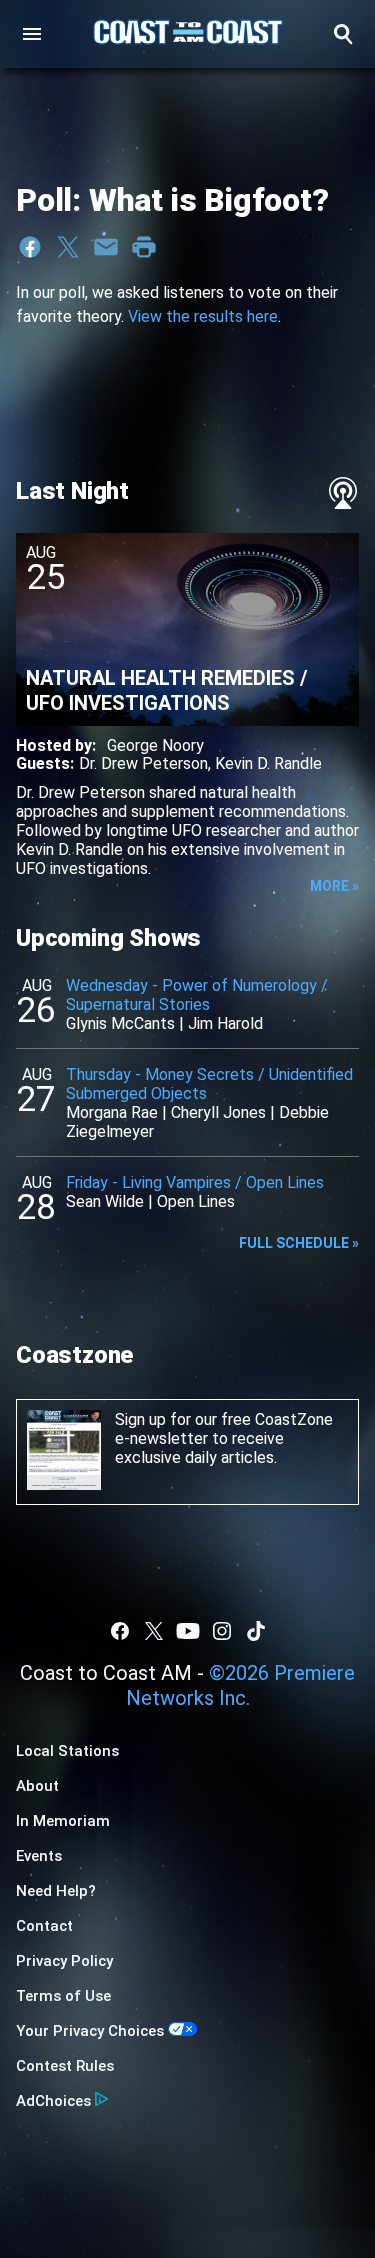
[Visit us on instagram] (222, 1631)
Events (39, 1856)
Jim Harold (225, 1023)
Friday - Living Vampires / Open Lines (195, 1182)
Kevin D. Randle (268, 763)
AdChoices (53, 2101)
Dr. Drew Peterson (143, 763)
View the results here (203, 316)
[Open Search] (343, 34)
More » (334, 886)
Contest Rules (65, 2066)
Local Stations (67, 1751)
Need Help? (56, 1891)
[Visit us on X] (154, 1631)
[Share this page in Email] (106, 247)
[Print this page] (144, 247)
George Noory (155, 745)
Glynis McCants (120, 1023)
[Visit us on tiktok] (256, 1631)
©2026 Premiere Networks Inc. (241, 1685)
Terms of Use (63, 1996)
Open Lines (196, 1201)
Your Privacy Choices (90, 2031)
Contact (44, 1926)
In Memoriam (63, 1821)
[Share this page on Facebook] (30, 247)
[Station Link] (188, 34)
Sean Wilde (105, 1201)
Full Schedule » (299, 1243)
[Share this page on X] (68, 247)
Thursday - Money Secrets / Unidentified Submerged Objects (209, 1084)
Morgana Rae (112, 1112)
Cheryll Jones (218, 1112)
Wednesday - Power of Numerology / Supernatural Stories (197, 995)
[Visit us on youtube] (188, 1631)
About (37, 1786)
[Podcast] (343, 493)
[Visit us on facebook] (120, 1631)
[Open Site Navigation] (32, 34)
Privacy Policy (64, 1961)
